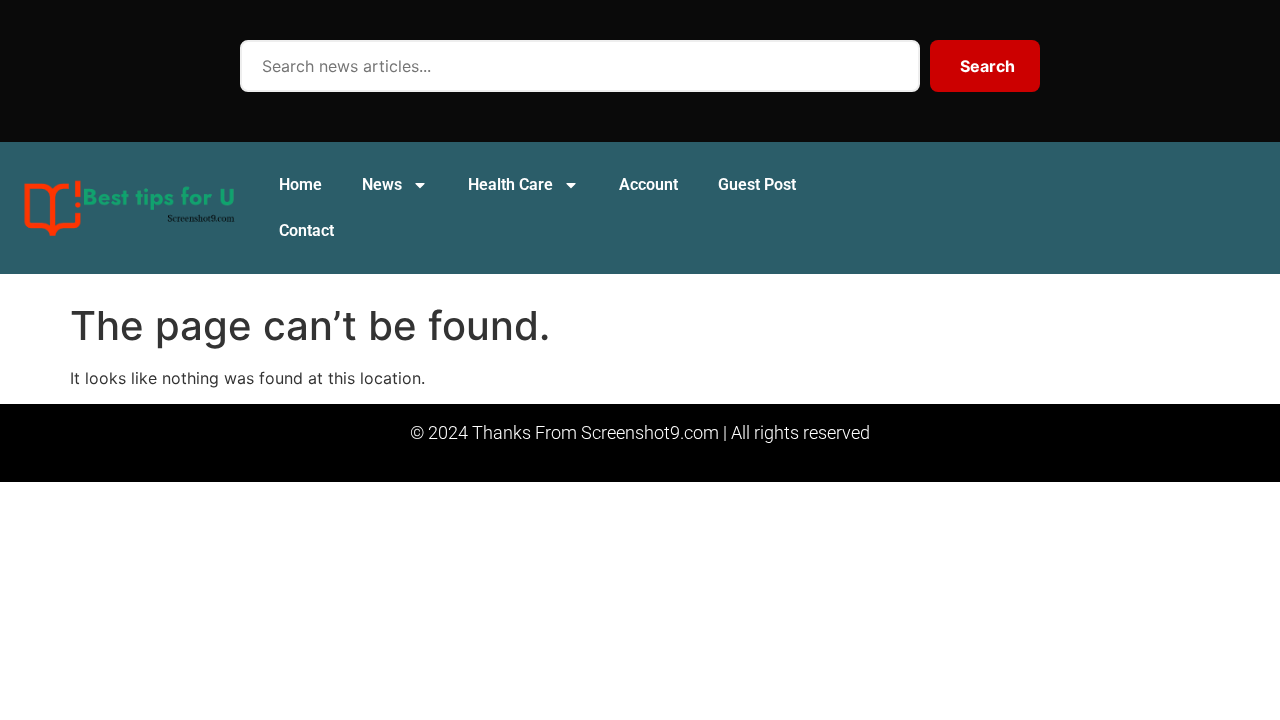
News (382, 184)
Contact (306, 230)
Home (300, 184)
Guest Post (757, 184)
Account (648, 184)
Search (987, 66)
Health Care (510, 184)
